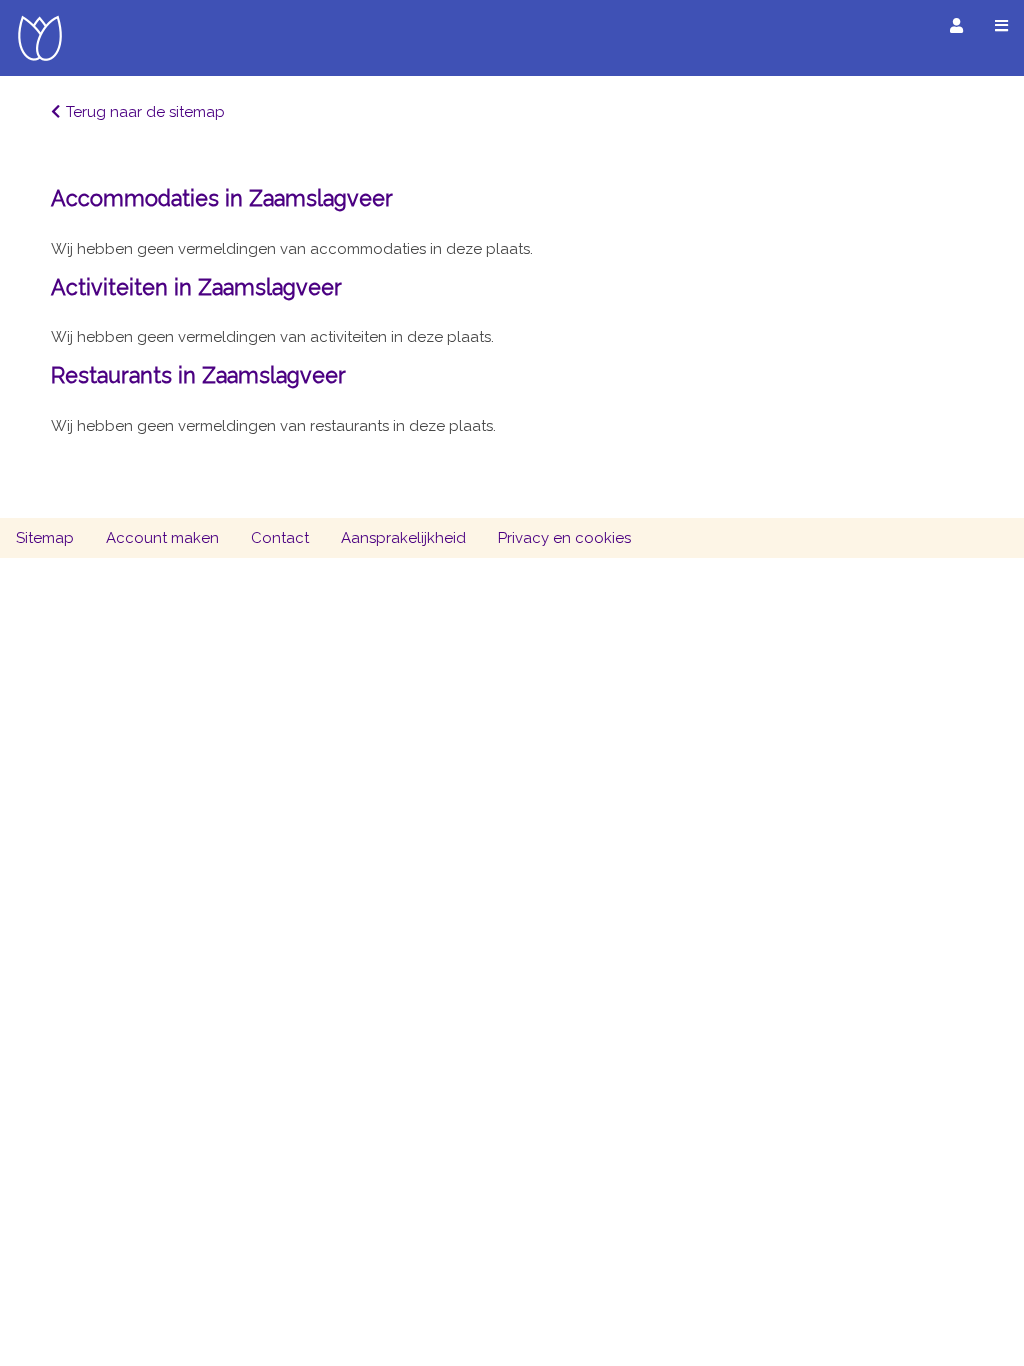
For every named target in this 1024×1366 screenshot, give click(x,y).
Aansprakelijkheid (403, 538)
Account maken (162, 538)
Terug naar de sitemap (145, 112)
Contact (280, 538)
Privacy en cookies (564, 538)
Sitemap (45, 538)
